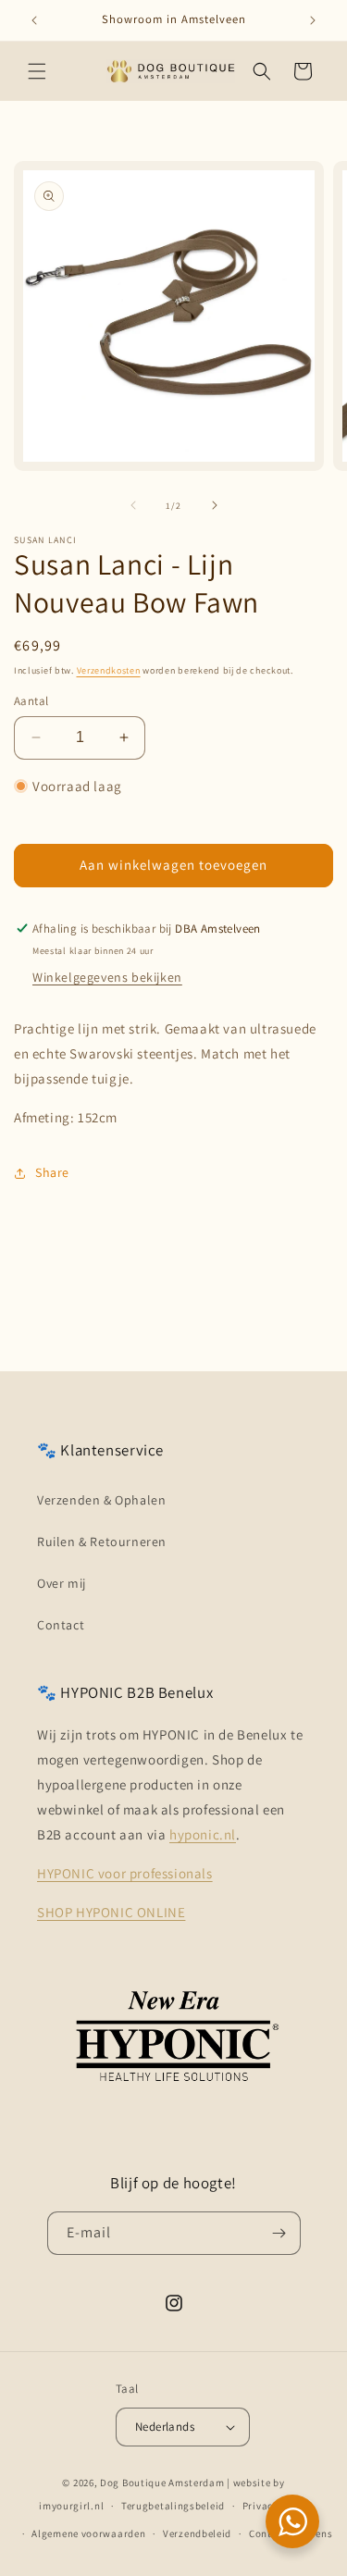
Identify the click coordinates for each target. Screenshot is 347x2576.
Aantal (31, 701)
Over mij (62, 1583)
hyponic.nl (203, 1834)
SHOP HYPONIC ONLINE (111, 1912)
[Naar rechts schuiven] (215, 505)
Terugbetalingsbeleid (173, 2506)
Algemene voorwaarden (88, 2533)
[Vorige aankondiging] (34, 20)
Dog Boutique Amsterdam (162, 2483)
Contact (61, 1625)
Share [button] (52, 1172)
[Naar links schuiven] (133, 505)
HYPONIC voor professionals (125, 1873)
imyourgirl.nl (71, 2506)
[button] (37, 71)
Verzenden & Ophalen (101, 1500)
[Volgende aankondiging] (313, 20)
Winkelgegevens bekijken (107, 977)
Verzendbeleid (197, 2533)
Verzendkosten (109, 670)
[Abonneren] (279, 2233)
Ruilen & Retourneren (102, 1542)
